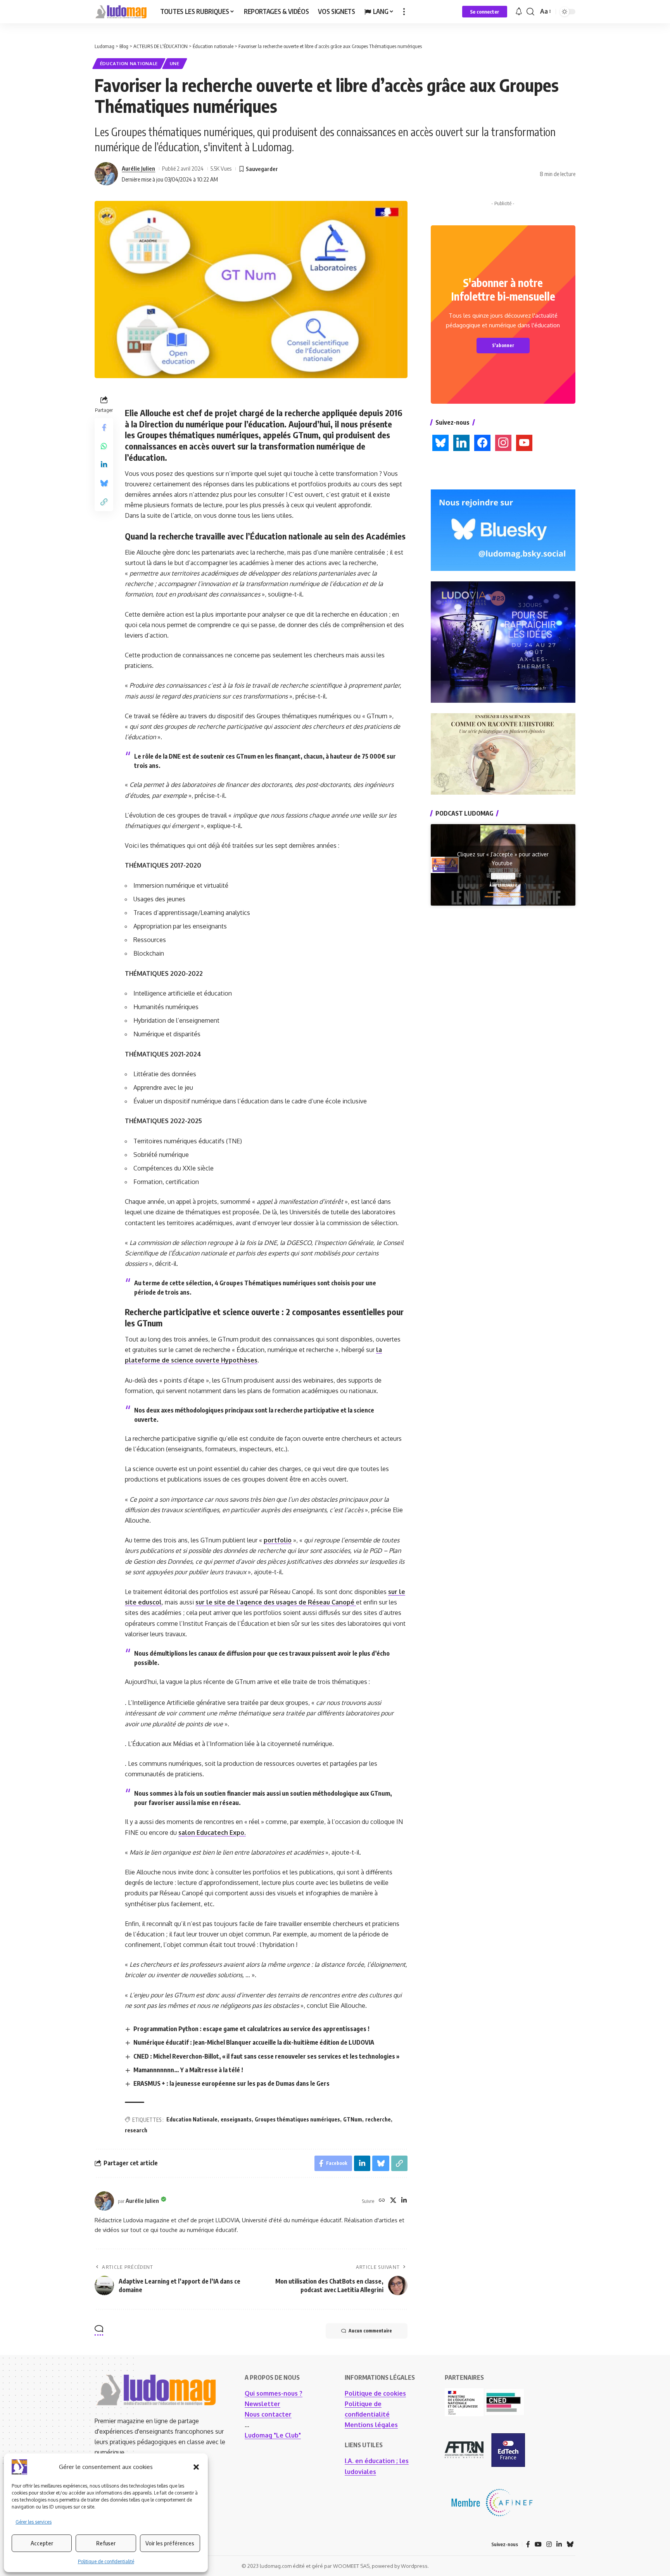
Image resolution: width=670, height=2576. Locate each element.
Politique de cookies (375, 2393)
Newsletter (262, 2404)
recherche (378, 2119)
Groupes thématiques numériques (297, 2119)
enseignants (236, 2119)
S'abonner (503, 345)
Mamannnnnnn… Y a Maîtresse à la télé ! (188, 2070)
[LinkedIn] (404, 2201)
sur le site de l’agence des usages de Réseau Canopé (276, 1602)
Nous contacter (268, 2414)
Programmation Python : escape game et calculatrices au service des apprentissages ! (251, 2029)
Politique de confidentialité (106, 2561)
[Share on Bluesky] (104, 483)
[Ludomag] (121, 12)
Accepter (42, 2543)
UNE (175, 63)
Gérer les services (34, 2522)
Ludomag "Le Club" (273, 2435)
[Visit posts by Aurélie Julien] (106, 174)
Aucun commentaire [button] (370, 2331)
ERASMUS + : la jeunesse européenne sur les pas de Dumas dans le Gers (231, 2083)
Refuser (106, 2543)
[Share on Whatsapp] (104, 446)
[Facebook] (528, 2544)
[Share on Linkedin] (104, 465)
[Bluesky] (570, 2544)
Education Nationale (192, 2119)
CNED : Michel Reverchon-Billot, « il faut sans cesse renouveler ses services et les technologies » (266, 2056)
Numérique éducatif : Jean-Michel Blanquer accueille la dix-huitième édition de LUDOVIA (254, 2042)
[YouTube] (538, 2544)
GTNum (353, 2119)
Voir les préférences (170, 2543)
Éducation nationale (129, 63)
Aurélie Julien (138, 168)
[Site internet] (382, 2201)
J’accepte (503, 876)
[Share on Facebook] (104, 427)
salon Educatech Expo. (212, 1833)
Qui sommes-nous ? (274, 2393)
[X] (393, 2201)
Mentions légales (371, 2425)
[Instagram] (549, 2544)
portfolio (278, 1540)
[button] (196, 2467)
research (136, 2130)
